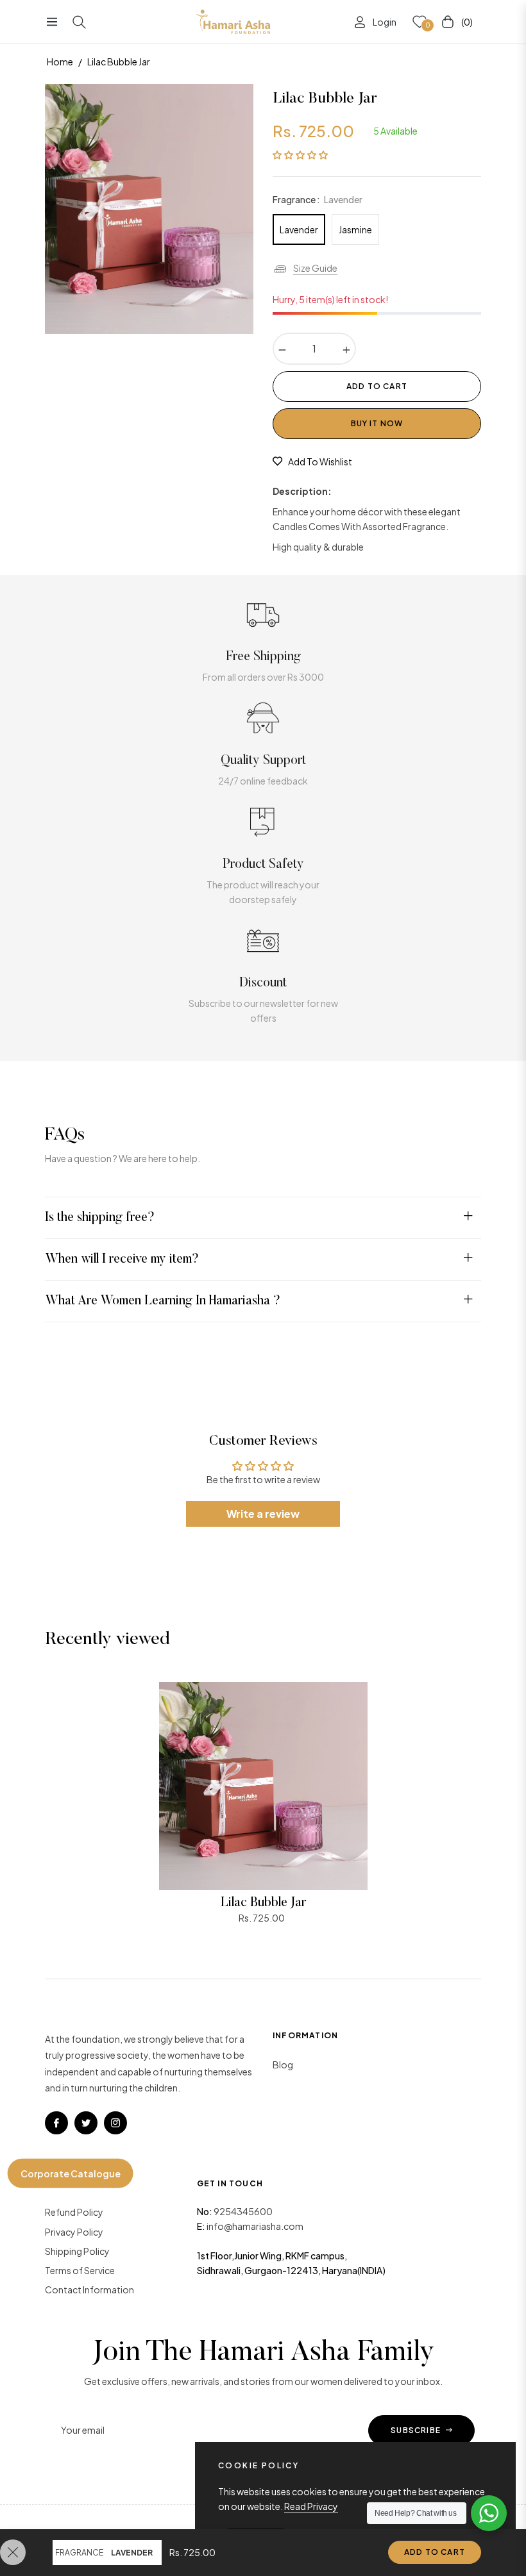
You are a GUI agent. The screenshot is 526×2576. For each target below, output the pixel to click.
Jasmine (355, 229)
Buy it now (377, 423)
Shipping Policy (77, 2251)
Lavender (299, 229)
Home (60, 62)
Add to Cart (435, 2552)
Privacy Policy (74, 2232)
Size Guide (315, 268)
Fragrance (79, 2553)
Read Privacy (311, 2506)
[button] (300, 154)
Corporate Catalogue (71, 2173)
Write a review (263, 1514)
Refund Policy (74, 2212)
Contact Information (89, 2289)
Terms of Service (80, 2270)
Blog (283, 2065)
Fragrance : (318, 199)
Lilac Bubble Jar (263, 1903)
